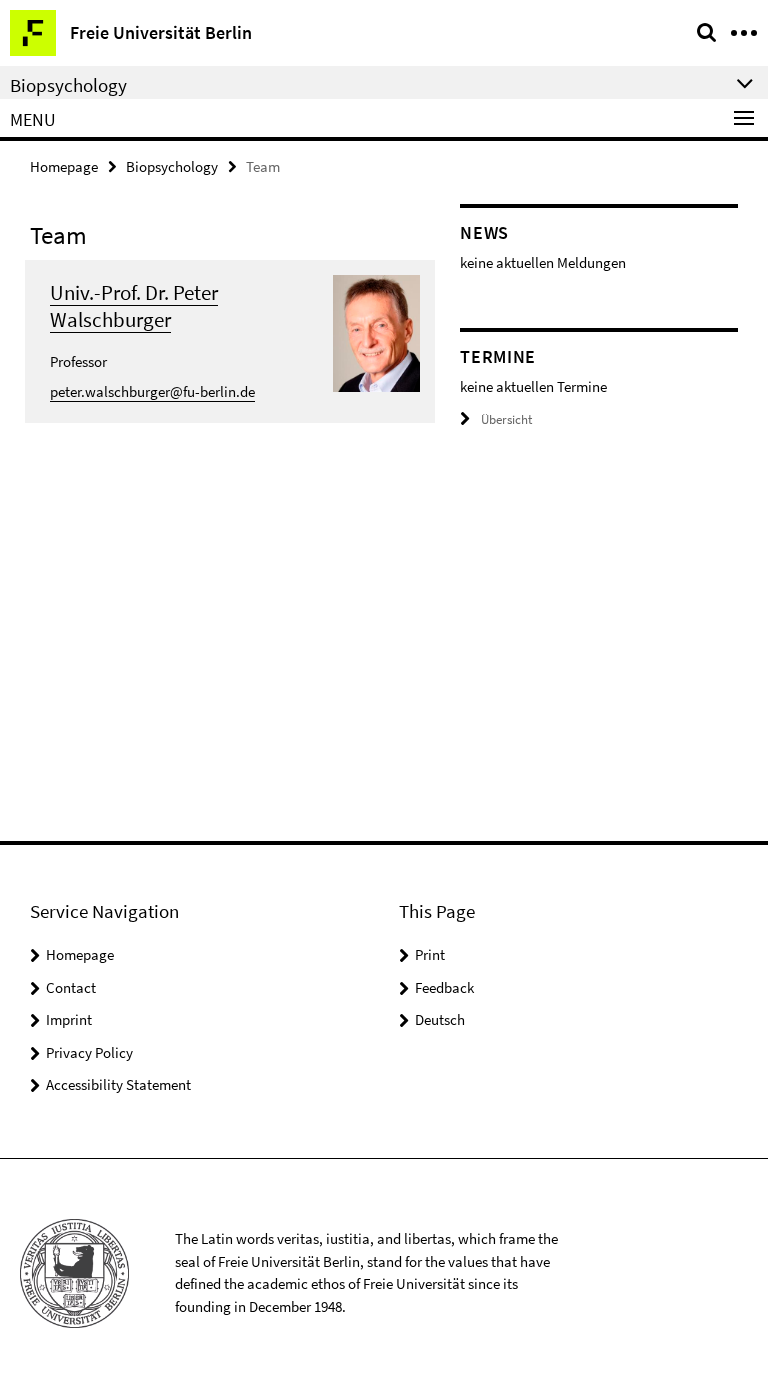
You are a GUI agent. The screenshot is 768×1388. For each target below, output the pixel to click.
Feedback (444, 987)
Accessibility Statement (118, 1084)
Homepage (64, 166)
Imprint (69, 1019)
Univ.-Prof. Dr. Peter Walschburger (134, 306)
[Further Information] (377, 331)
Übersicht (506, 419)
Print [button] (430, 954)
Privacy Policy (89, 1052)
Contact (71, 987)
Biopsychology (172, 166)
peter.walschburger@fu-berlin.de (152, 391)
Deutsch (440, 1019)
